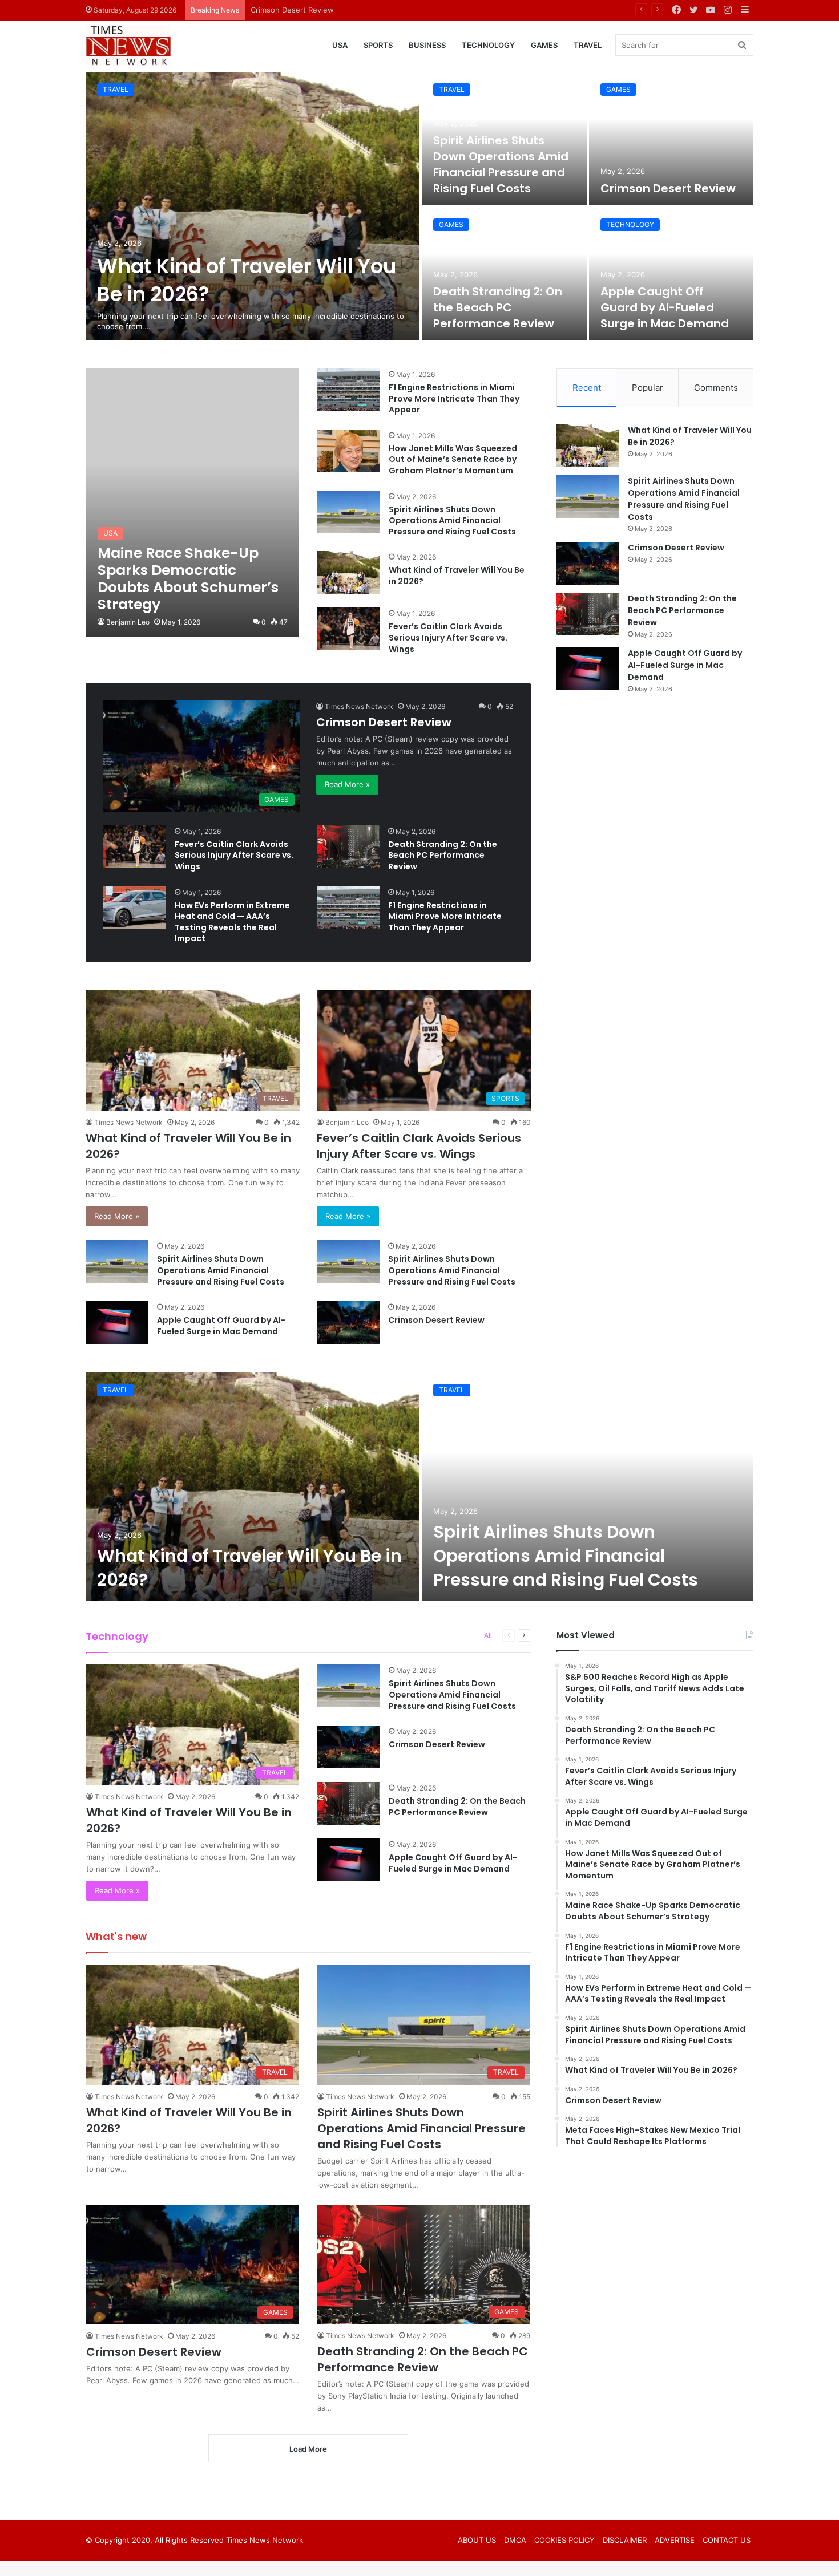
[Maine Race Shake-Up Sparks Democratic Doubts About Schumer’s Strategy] (193, 503)
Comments (716, 388)
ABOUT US (477, 2540)
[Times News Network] (128, 46)
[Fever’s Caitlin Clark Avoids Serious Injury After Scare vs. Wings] (349, 629)
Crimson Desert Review (668, 188)
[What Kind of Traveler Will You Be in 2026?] (253, 206)
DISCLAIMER (625, 2540)
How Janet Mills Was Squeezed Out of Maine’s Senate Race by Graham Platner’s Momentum (453, 459)
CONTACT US (727, 2540)
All (488, 1635)
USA (340, 45)
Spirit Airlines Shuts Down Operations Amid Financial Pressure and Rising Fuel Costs (501, 164)
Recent (587, 388)
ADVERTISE (675, 2540)
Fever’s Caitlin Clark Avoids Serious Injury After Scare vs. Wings (448, 637)
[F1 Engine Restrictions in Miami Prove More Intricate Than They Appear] (349, 390)
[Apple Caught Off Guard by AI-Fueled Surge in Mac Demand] (671, 274)
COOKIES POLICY (564, 2540)
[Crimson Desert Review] (671, 138)
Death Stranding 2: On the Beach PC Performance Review (353, 10)
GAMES (544, 45)
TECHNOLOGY (488, 45)
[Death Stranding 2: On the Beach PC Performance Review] (504, 274)
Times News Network (359, 706)
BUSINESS (427, 45)
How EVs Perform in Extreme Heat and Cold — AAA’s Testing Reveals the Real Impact (232, 922)
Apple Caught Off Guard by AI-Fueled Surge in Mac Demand (665, 307)
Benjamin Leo (128, 622)
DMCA (515, 2540)
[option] (419, 206)
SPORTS (378, 45)
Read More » (347, 784)
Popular (648, 388)
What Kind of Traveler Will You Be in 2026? (457, 576)
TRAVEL (588, 45)
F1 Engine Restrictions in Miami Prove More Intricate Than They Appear (454, 398)
